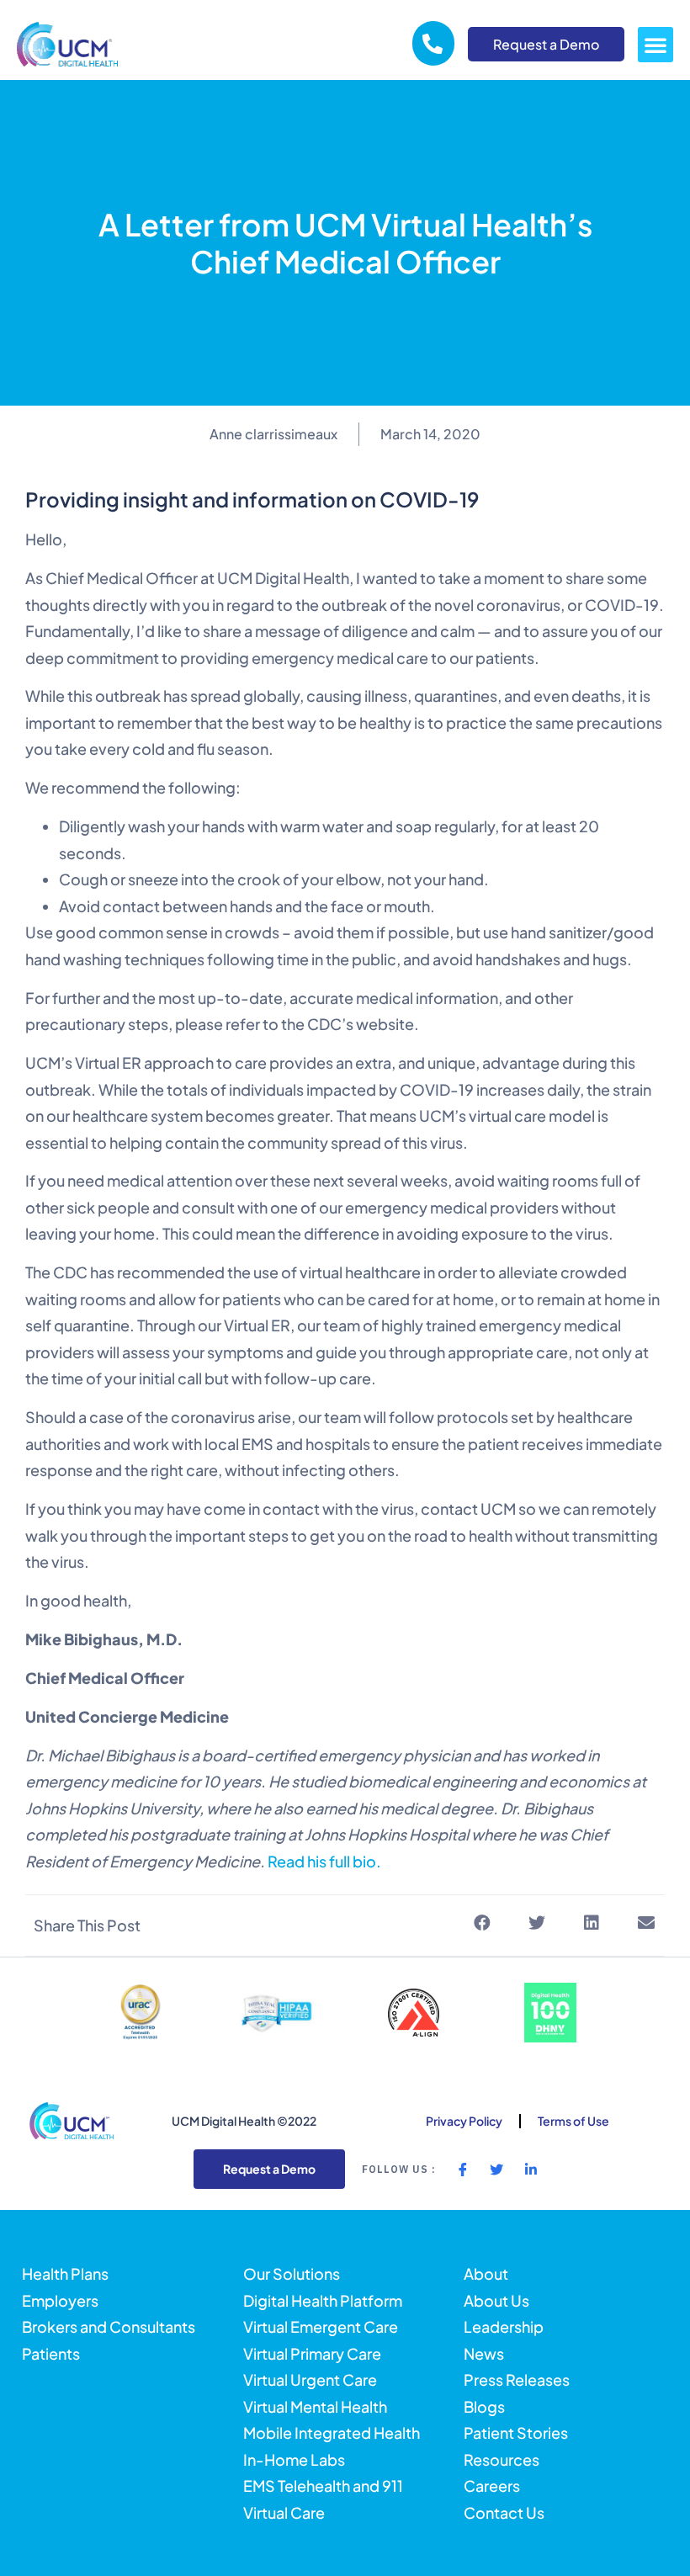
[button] (655, 45)
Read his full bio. (324, 1861)
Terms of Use (573, 2121)
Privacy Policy (464, 2121)
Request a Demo (546, 44)
